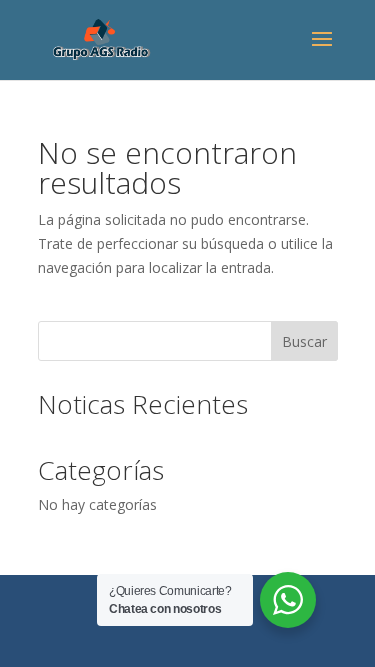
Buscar (304, 341)
